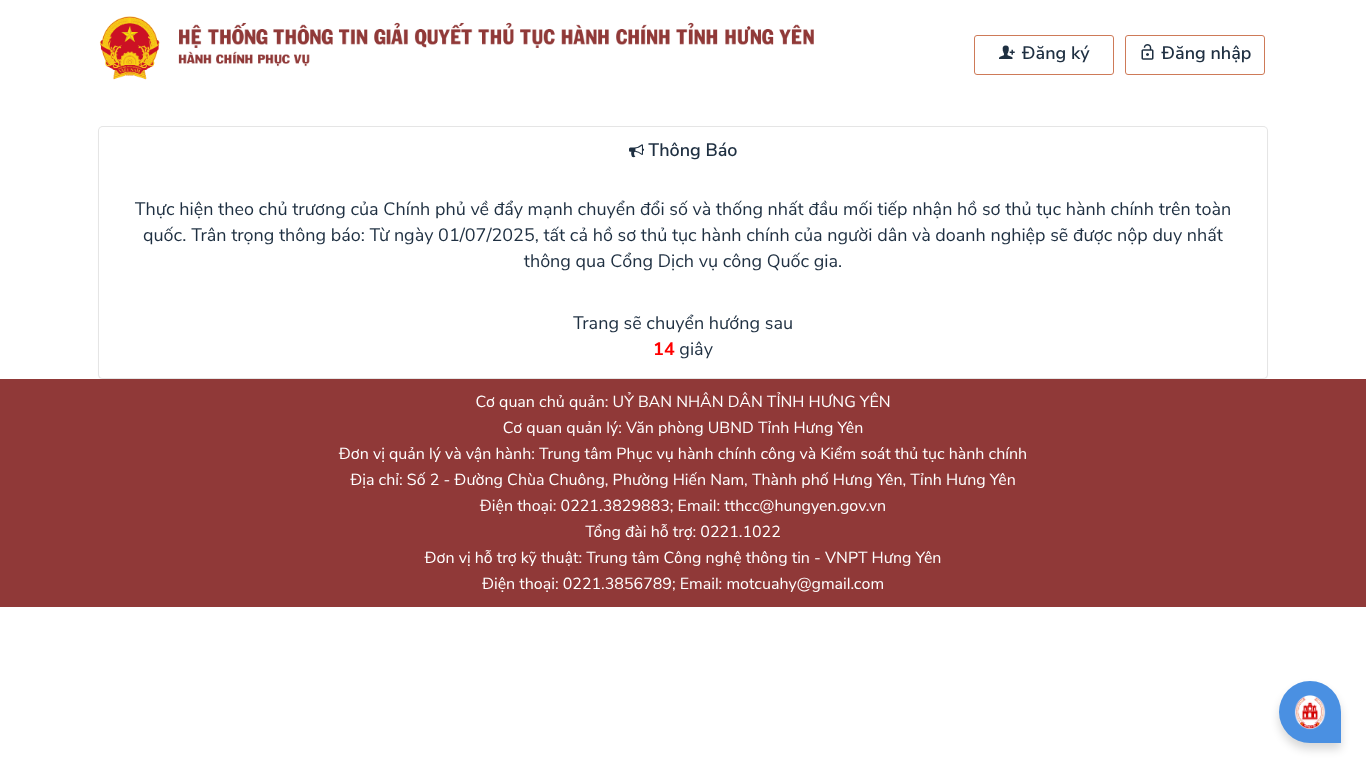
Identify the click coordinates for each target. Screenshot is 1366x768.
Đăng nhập (1204, 54)
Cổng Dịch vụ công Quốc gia (724, 262)
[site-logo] (466, 48)
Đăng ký (1053, 54)
